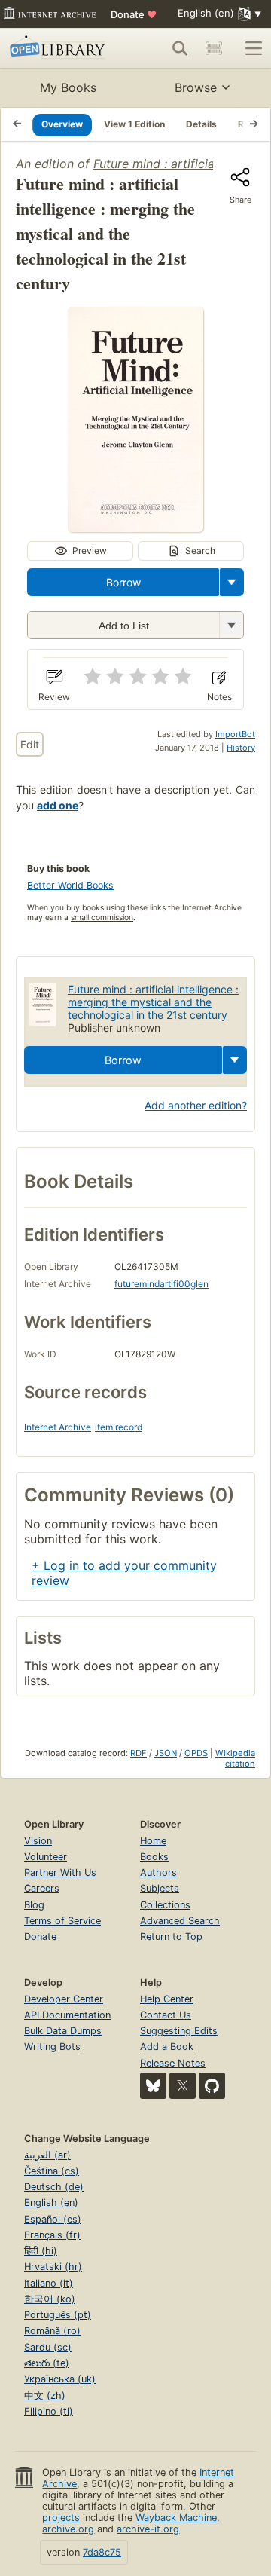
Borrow (123, 582)
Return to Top (171, 1937)
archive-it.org (148, 2529)
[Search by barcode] (214, 48)
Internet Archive (58, 1427)
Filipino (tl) (49, 2411)
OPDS (196, 1753)
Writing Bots (52, 2047)
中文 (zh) (45, 2395)
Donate (134, 14)
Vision (38, 1841)
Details (201, 124)
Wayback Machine (176, 2518)
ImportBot (235, 734)
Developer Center (64, 1999)
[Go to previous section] (17, 124)
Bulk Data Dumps (63, 2031)
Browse (196, 87)
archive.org (68, 2529)
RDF (139, 1753)
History (241, 748)
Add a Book (167, 2047)
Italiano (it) (49, 2283)
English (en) (51, 2203)
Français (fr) (52, 2235)
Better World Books (70, 885)
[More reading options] (232, 582)
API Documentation (67, 2015)
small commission (102, 918)
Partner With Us (60, 1872)
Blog (34, 1905)
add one (58, 805)
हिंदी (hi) (41, 2251)
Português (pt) (58, 2315)
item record (119, 1427)
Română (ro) (52, 2331)
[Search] (180, 48)
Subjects (160, 1888)
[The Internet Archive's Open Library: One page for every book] (59, 48)
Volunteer (46, 1857)
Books (154, 1857)
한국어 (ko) (50, 2299)
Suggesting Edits (179, 2031)
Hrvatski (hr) (53, 2267)
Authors (158, 1872)
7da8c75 (102, 2552)
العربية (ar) (47, 2155)
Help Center (167, 1999)
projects (61, 2518)
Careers (42, 1888)
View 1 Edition (134, 124)
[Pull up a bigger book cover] (135, 528)
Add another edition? (196, 1105)
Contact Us (166, 2015)
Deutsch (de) (54, 2187)
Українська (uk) (60, 2379)
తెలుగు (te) (47, 2363)
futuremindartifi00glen (161, 1284)
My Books (68, 87)
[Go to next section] (254, 124)
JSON (166, 1753)
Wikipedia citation (235, 1758)
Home (153, 1841)
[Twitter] (183, 2086)
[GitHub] (212, 2086)
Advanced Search (180, 1921)
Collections (165, 1905)
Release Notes (173, 2063)
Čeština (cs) (52, 2171)
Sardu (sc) (48, 2347)
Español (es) (53, 2219)
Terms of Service (62, 1921)
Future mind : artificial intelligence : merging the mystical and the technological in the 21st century (153, 1002)
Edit (30, 744)
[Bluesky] (153, 2086)
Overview (62, 124)
